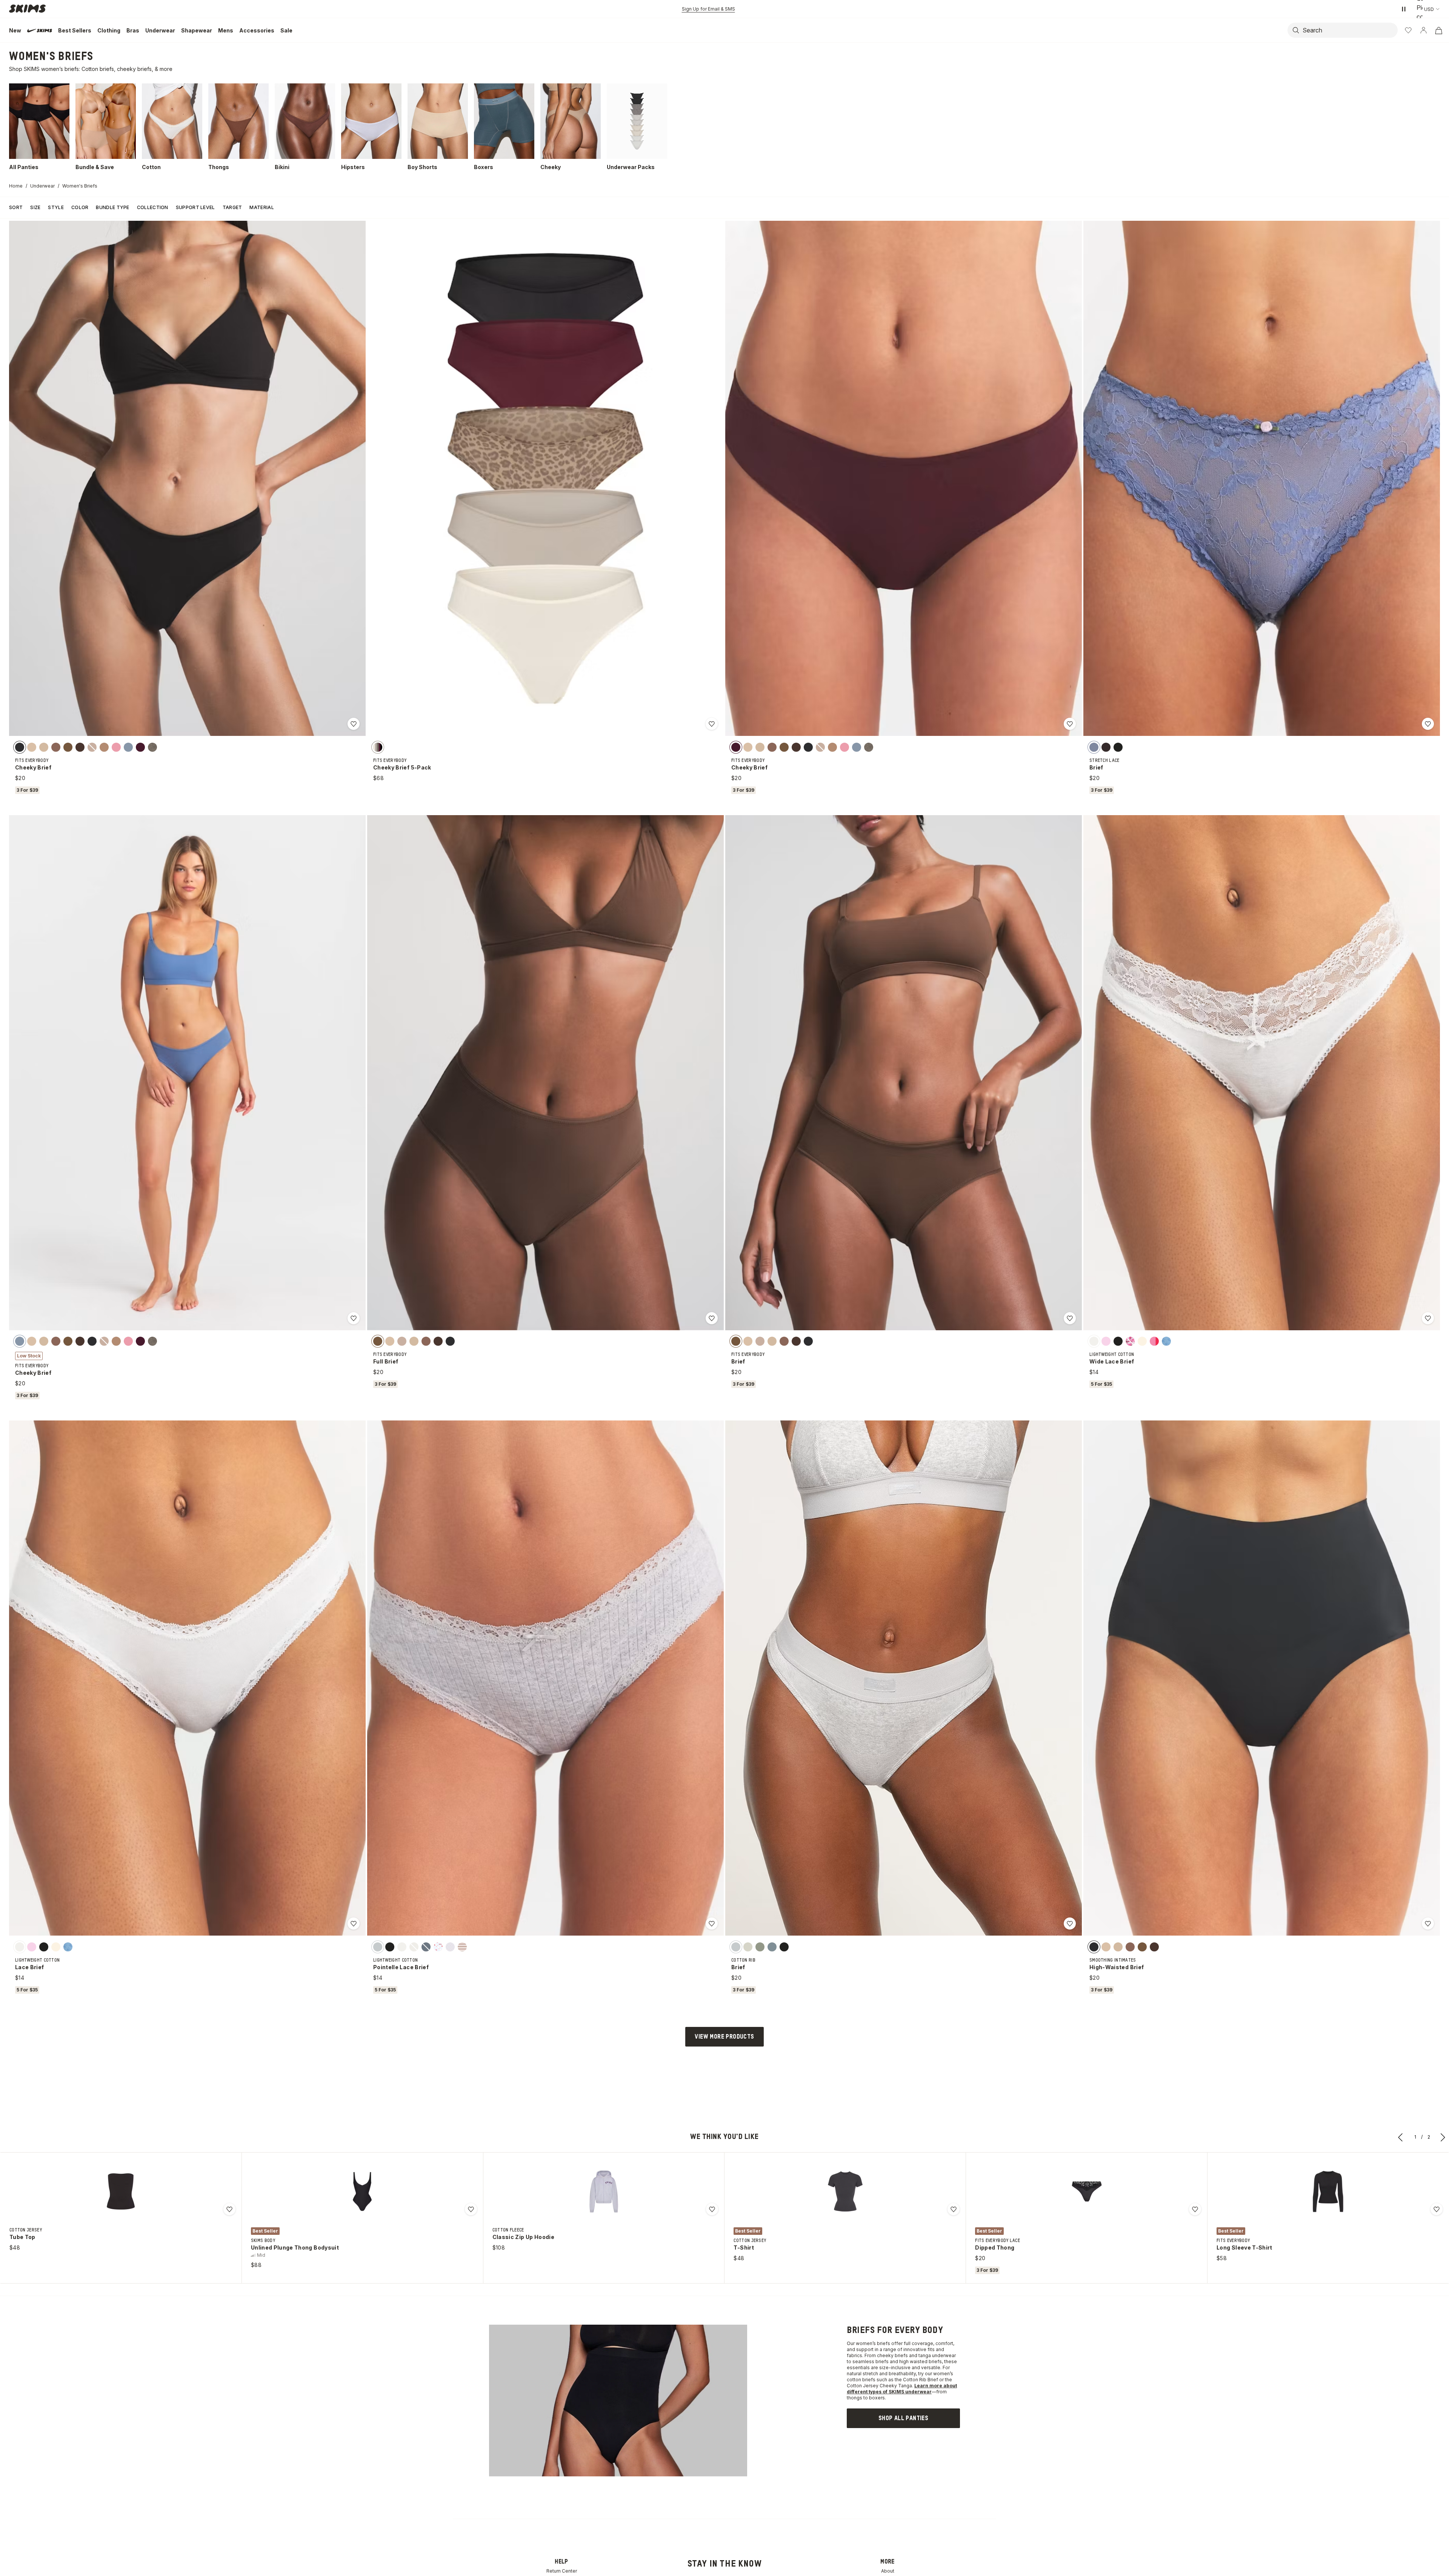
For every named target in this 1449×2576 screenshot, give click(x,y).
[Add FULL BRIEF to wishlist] (712, 1318)
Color (80, 207)
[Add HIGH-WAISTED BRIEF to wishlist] (1428, 1924)
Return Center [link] (562, 2571)
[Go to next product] (1443, 2137)
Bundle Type (112, 207)
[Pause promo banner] (1404, 9)
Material (261, 207)
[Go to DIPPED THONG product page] (1087, 2191)
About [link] (888, 2571)
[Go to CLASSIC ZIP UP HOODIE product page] (604, 2191)
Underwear (42, 186)
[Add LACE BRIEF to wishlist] (354, 1924)
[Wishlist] (1408, 30)
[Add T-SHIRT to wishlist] (954, 2209)
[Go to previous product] (1401, 2137)
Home (16, 186)
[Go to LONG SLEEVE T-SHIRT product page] (1328, 2191)
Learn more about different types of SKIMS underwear (902, 2389)
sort (16, 207)
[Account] (1423, 30)
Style (56, 207)
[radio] (20, 747)
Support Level (195, 207)
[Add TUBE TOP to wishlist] (229, 2209)
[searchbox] (1352, 30)
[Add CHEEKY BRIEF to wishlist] (354, 724)
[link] (903, 2418)
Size (35, 207)
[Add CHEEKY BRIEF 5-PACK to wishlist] (712, 724)
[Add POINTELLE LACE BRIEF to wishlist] (712, 1924)
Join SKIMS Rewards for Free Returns (708, 9)
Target (232, 207)
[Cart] (1438, 30)
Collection (153, 207)
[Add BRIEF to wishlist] (1428, 724)
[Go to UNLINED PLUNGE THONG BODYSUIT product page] (362, 2191)
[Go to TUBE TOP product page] (121, 2191)
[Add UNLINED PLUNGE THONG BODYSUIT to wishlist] (471, 2209)
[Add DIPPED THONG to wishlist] (1195, 2209)
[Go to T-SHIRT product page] (845, 2191)
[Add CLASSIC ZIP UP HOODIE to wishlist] (712, 2209)
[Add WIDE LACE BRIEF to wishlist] (1428, 1318)
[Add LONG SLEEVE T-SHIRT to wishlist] (1437, 2209)
